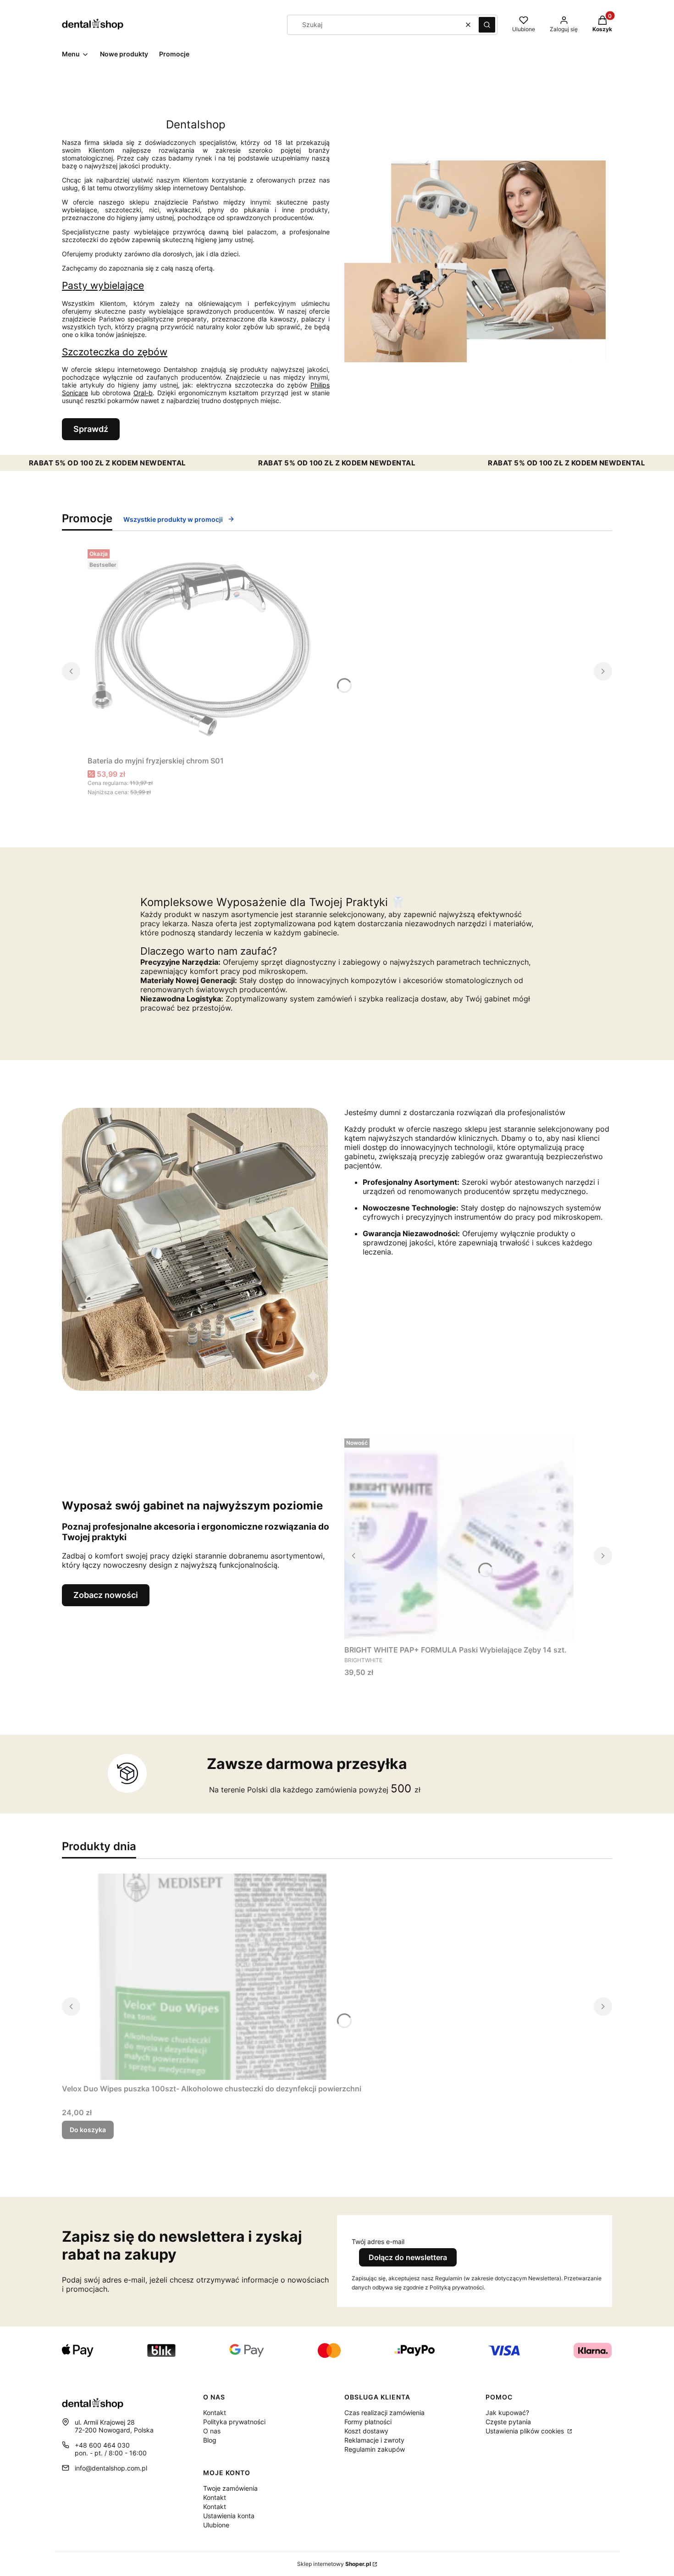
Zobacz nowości (106, 1595)
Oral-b (143, 393)
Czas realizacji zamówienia (384, 2413)
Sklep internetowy (334, 2564)
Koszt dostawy (366, 2431)
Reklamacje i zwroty (374, 2440)
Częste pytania (508, 2422)
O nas (212, 2431)
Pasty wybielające (103, 285)
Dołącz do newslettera (408, 2257)
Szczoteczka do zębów (115, 352)
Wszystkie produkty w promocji (173, 519)
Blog (210, 2440)
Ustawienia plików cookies (526, 2431)
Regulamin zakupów (375, 2449)
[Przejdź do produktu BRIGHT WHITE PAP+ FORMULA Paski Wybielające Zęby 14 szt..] (459, 1538)
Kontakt (215, 2413)
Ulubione (216, 2525)
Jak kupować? (507, 2413)
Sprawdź (91, 429)
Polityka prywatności (234, 2422)
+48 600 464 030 (102, 2445)
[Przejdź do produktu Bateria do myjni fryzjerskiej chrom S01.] (202, 649)
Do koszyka (88, 2130)
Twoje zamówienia (230, 2488)
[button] (487, 25)
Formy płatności (368, 2422)
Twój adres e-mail (378, 2242)
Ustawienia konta (229, 2516)
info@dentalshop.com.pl (111, 2468)
